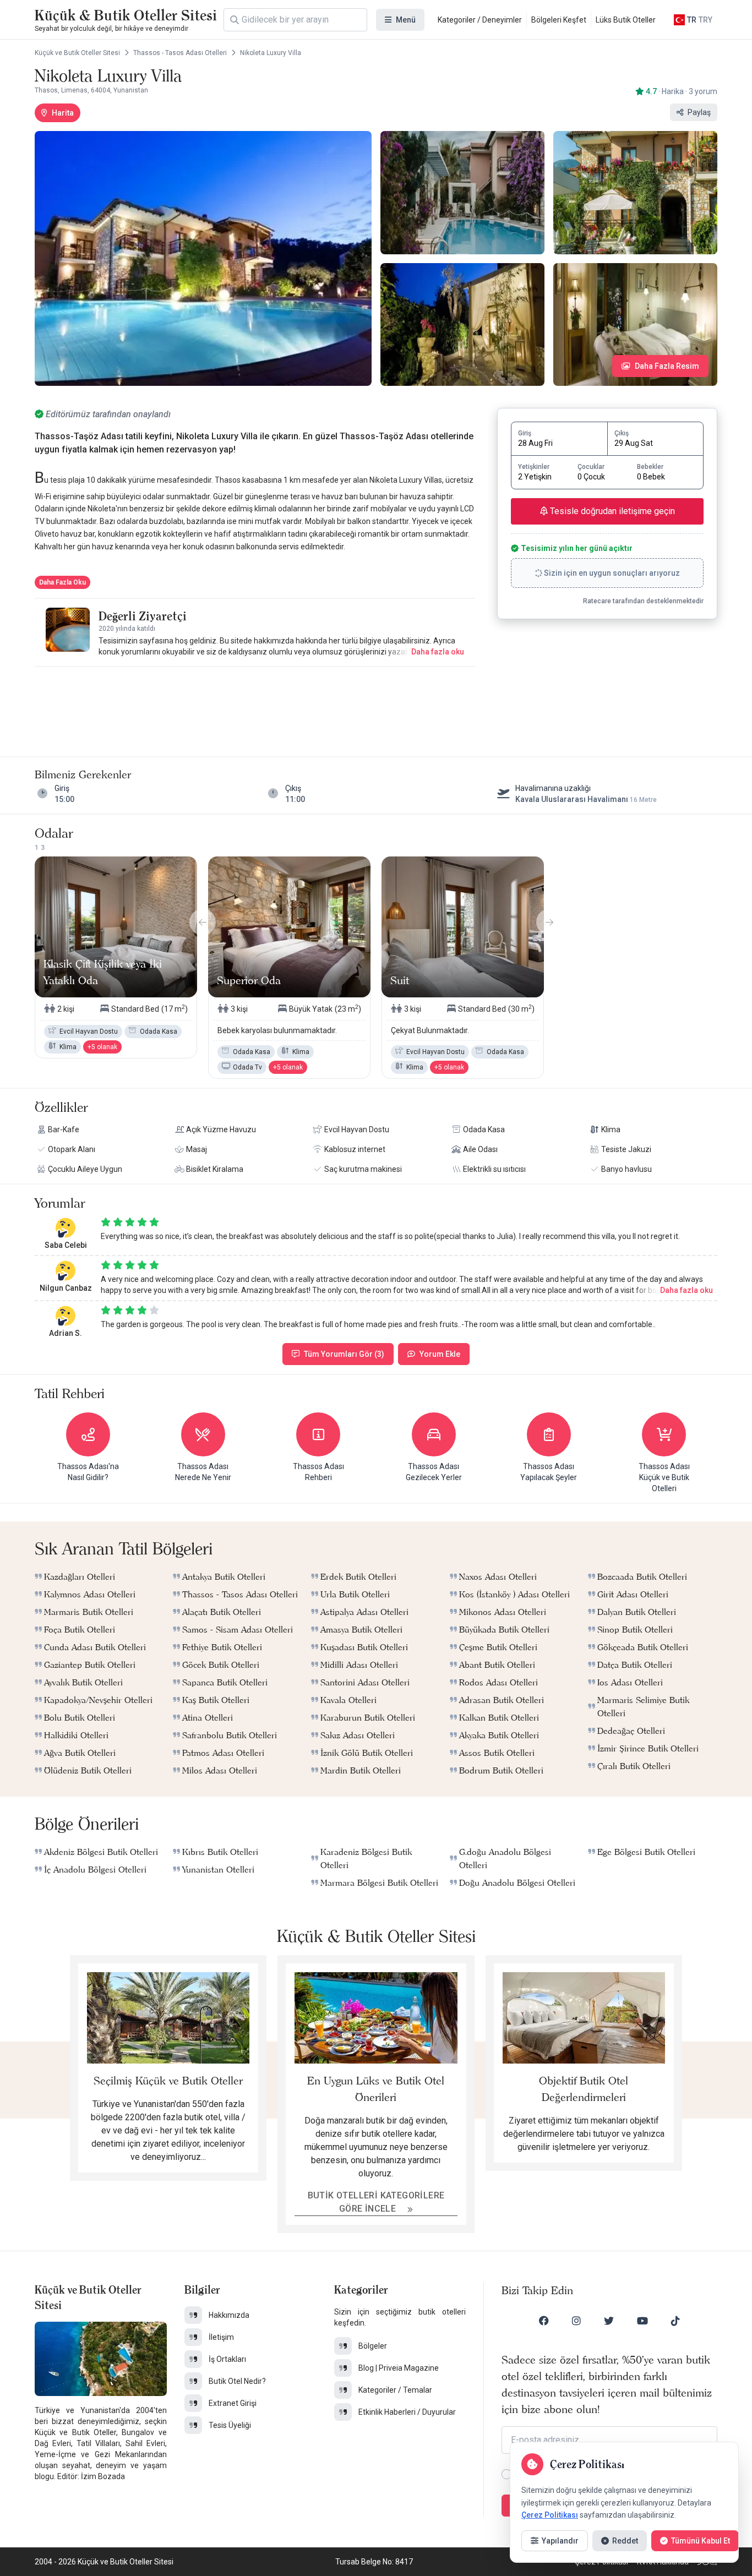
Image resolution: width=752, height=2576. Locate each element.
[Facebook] (544, 2321)
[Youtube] (642, 2321)
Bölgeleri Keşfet (559, 20)
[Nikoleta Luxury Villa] (203, 258)
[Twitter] (609, 2321)
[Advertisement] (255, 701)
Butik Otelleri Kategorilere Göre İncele (376, 2202)
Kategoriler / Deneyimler (480, 20)
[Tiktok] (675, 2321)
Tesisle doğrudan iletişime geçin (611, 511)
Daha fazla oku (438, 652)
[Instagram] (576, 2321)
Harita (63, 113)
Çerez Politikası (550, 2515)
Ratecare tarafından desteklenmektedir (643, 601)
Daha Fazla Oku (62, 582)
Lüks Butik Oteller (626, 20)
